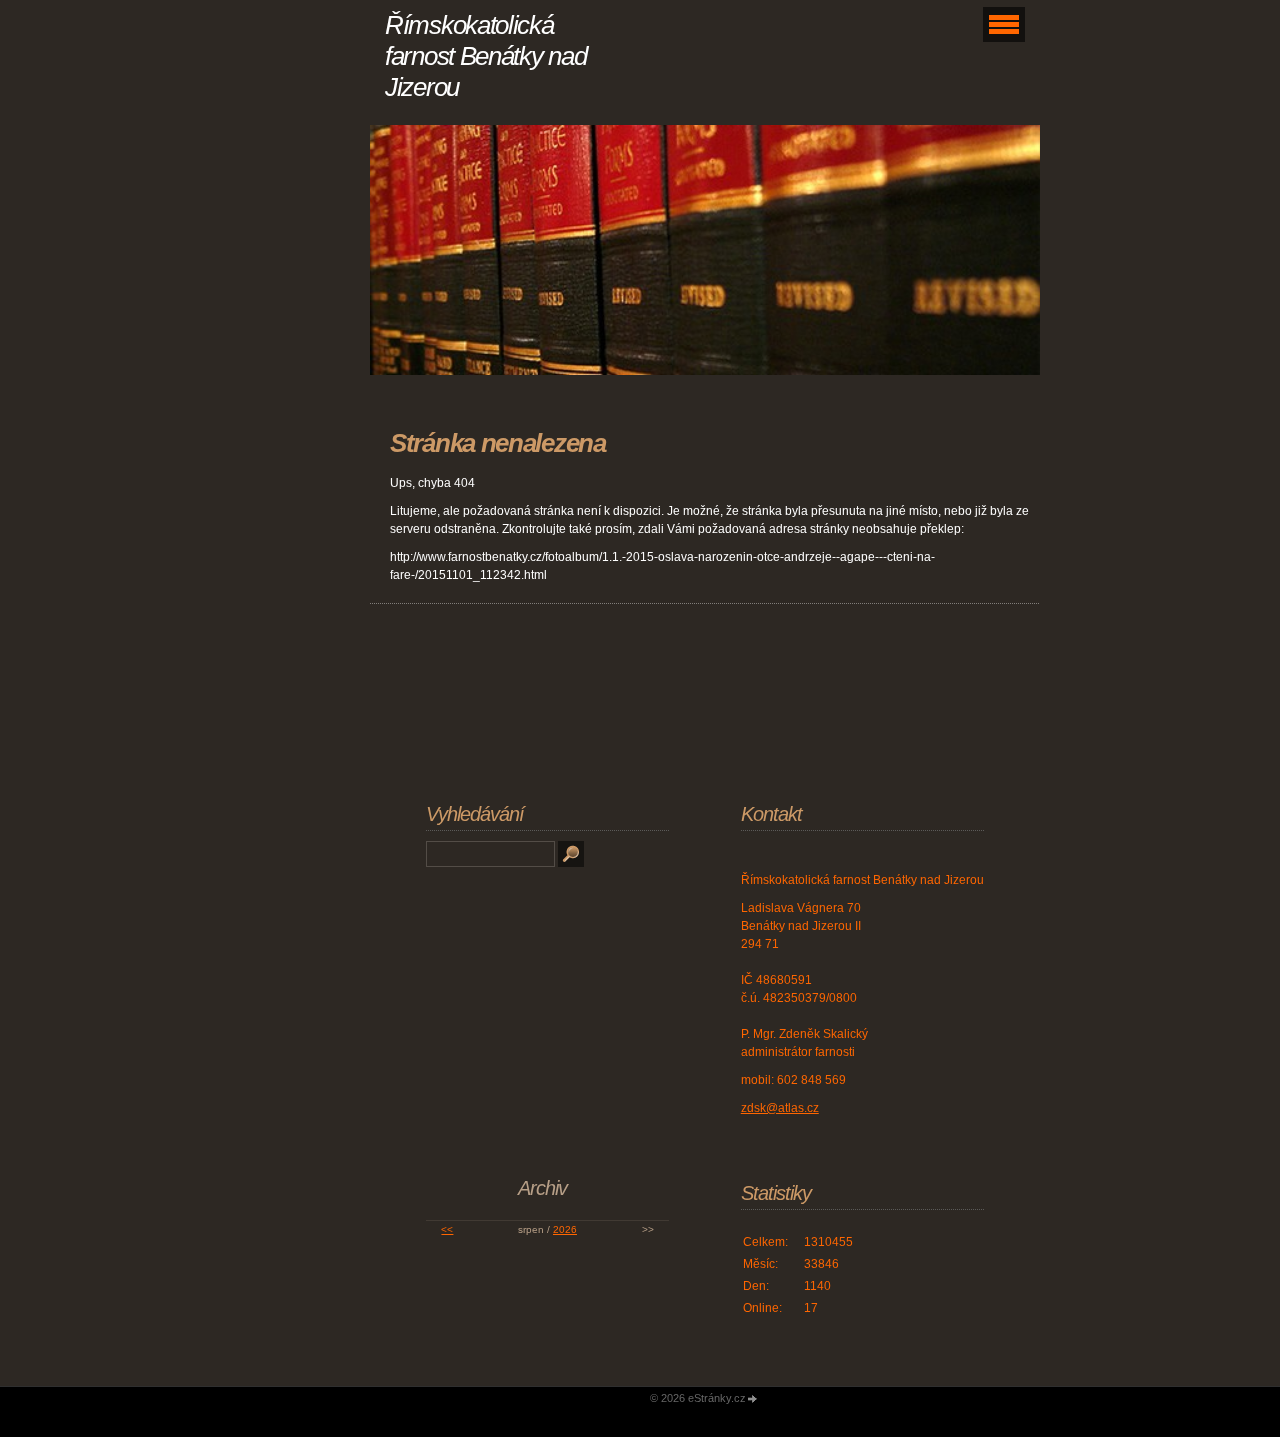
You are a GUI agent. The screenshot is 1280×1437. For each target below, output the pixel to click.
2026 (565, 1229)
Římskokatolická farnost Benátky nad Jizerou (485, 56)
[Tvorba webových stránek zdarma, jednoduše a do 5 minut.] (753, 1399)
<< (447, 1229)
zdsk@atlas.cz (780, 1108)
